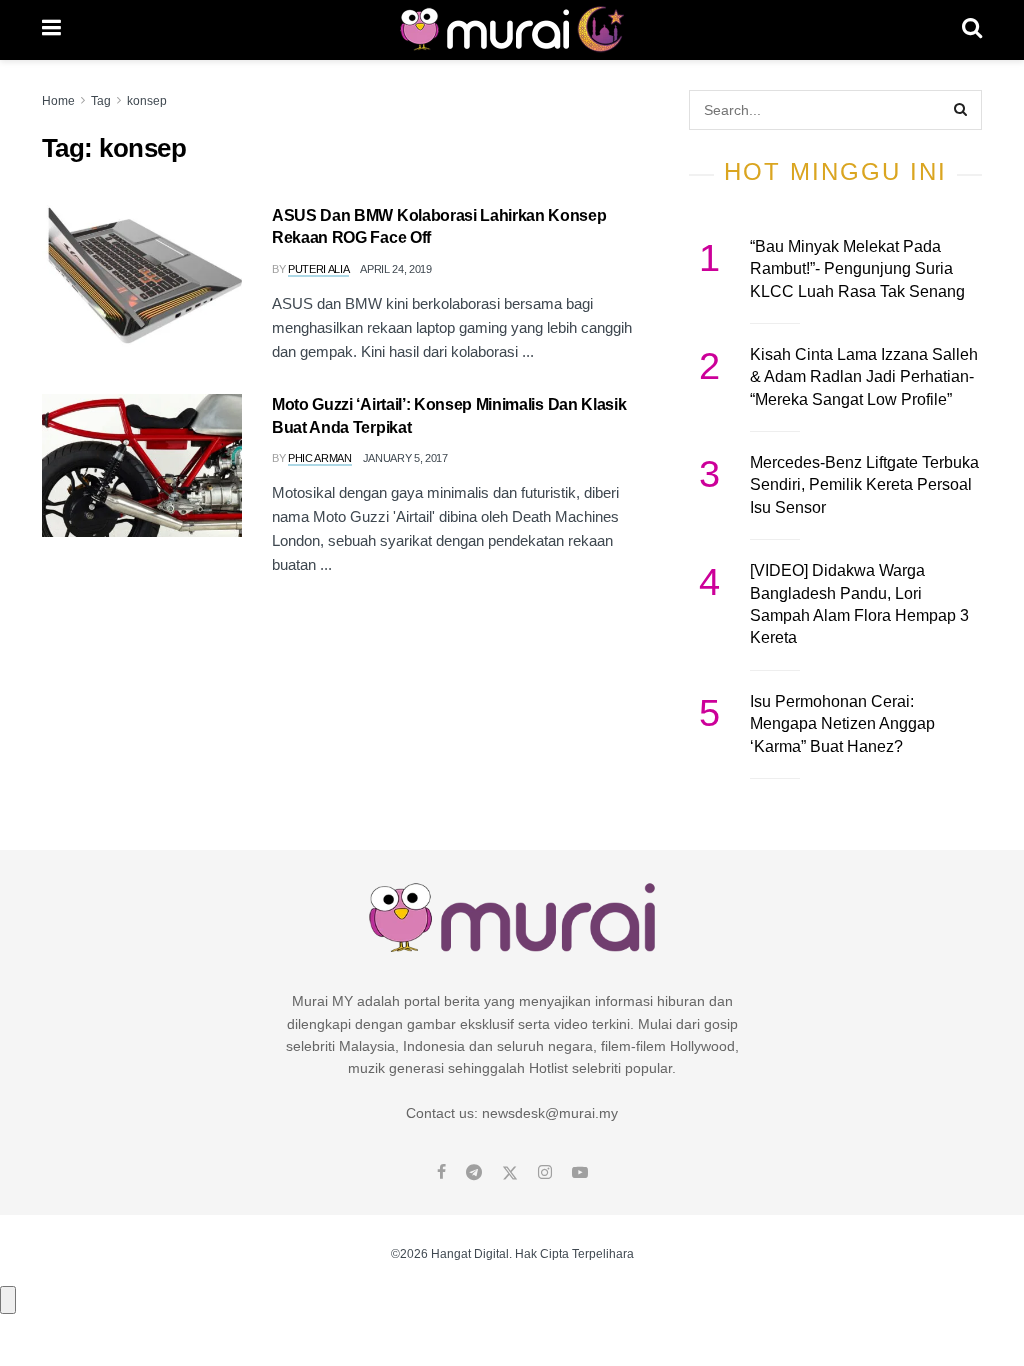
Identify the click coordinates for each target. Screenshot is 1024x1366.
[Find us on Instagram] (545, 1173)
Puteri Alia (318, 269)
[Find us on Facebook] (441, 1173)
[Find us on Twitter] (510, 1173)
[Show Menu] (51, 30)
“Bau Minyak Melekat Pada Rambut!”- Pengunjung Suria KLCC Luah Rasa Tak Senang (857, 269)
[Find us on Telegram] (474, 1173)
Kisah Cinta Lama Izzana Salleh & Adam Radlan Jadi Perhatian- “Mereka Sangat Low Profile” (864, 377)
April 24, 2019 (395, 269)
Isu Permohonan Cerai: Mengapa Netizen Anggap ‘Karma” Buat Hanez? (842, 724)
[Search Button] (972, 30)
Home (58, 101)
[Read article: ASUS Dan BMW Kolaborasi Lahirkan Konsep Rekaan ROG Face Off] (142, 276)
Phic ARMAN (320, 458)
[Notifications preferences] (8, 1300)
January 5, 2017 (405, 458)
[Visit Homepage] (511, 30)
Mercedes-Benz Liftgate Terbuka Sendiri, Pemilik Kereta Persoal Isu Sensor (864, 485)
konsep (147, 101)
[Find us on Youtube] (580, 1173)
